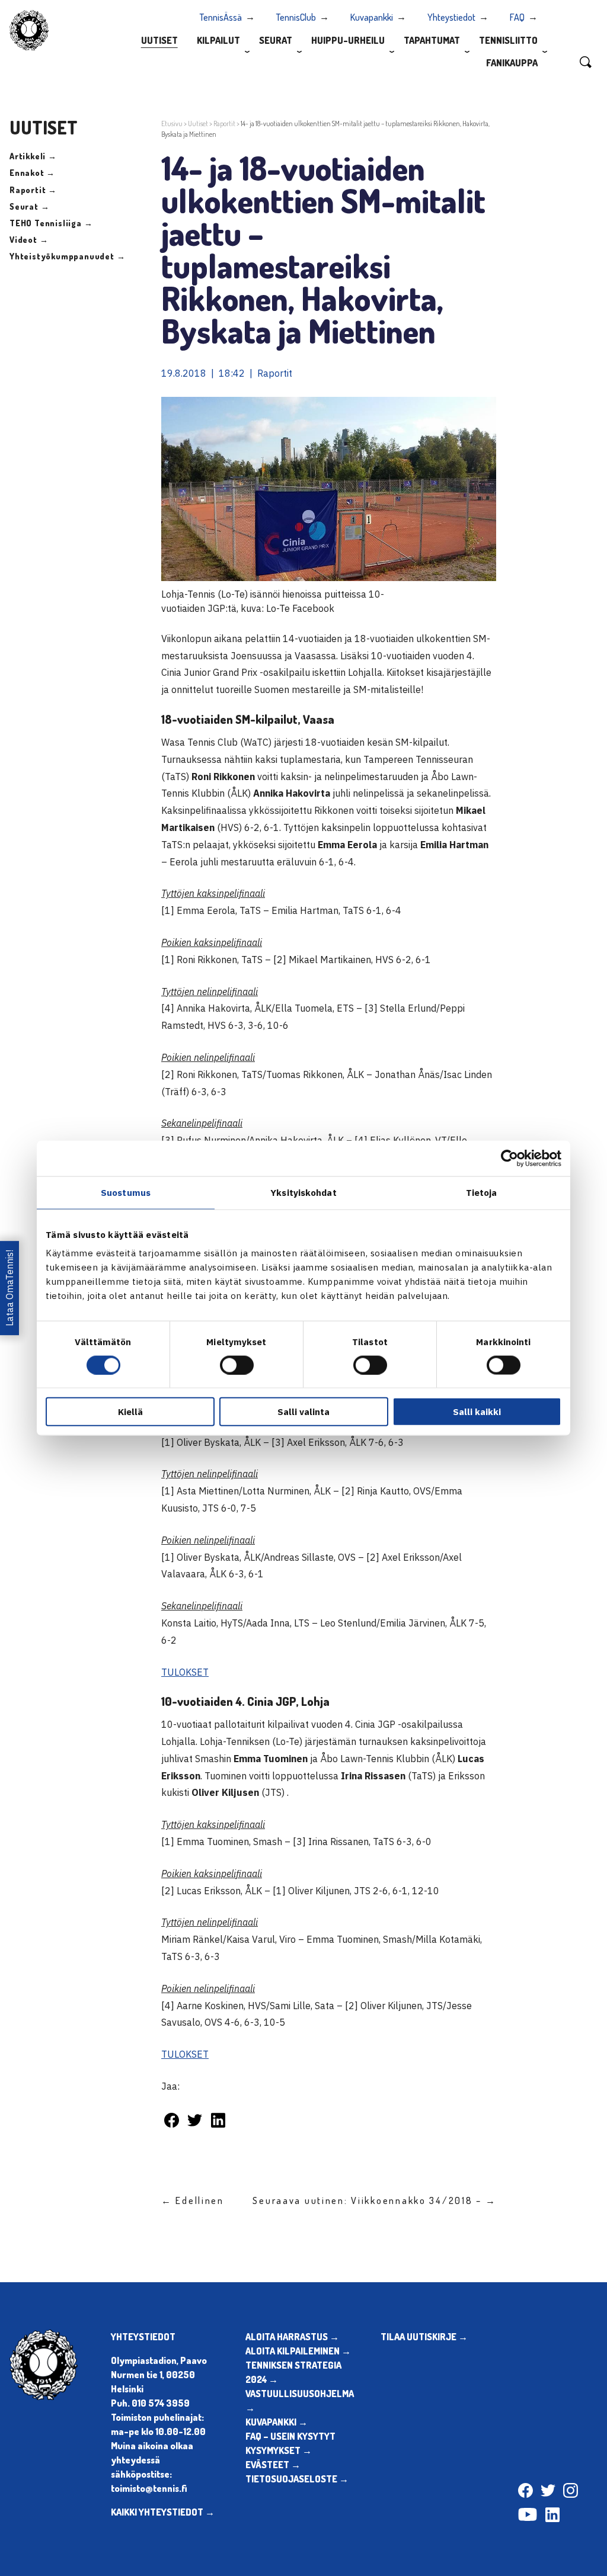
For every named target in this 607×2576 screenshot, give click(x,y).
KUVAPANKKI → (277, 2422)
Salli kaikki (477, 1412)
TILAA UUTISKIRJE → (424, 2337)
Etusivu (172, 123)
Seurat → (29, 206)
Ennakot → (32, 173)
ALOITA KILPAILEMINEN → (298, 2351)
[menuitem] (159, 40)
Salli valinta (303, 1412)
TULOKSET (185, 1672)
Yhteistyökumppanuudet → (67, 256)
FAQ (517, 17)
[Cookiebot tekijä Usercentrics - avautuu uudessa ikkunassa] (509, 1158)
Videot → (29, 240)
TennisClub (296, 17)
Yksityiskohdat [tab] (303, 1192)
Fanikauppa (512, 63)
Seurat (276, 40)
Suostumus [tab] (126, 1192)
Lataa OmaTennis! (9, 1288)
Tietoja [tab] (482, 1192)
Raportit (224, 123)
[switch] (237, 1365)
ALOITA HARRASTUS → (292, 2337)
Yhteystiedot (451, 17)
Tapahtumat (432, 40)
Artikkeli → (33, 156)
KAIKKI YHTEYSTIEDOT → (163, 2512)
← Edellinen (193, 2200)
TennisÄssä (221, 17)
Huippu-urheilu (348, 40)
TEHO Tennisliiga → (51, 223)
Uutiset (159, 40)
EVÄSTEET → (273, 2465)
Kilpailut (218, 40)
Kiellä (130, 1412)
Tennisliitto (508, 40)
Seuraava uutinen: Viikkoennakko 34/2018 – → (374, 2200)
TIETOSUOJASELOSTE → (297, 2479)
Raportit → (33, 190)
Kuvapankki (372, 17)
